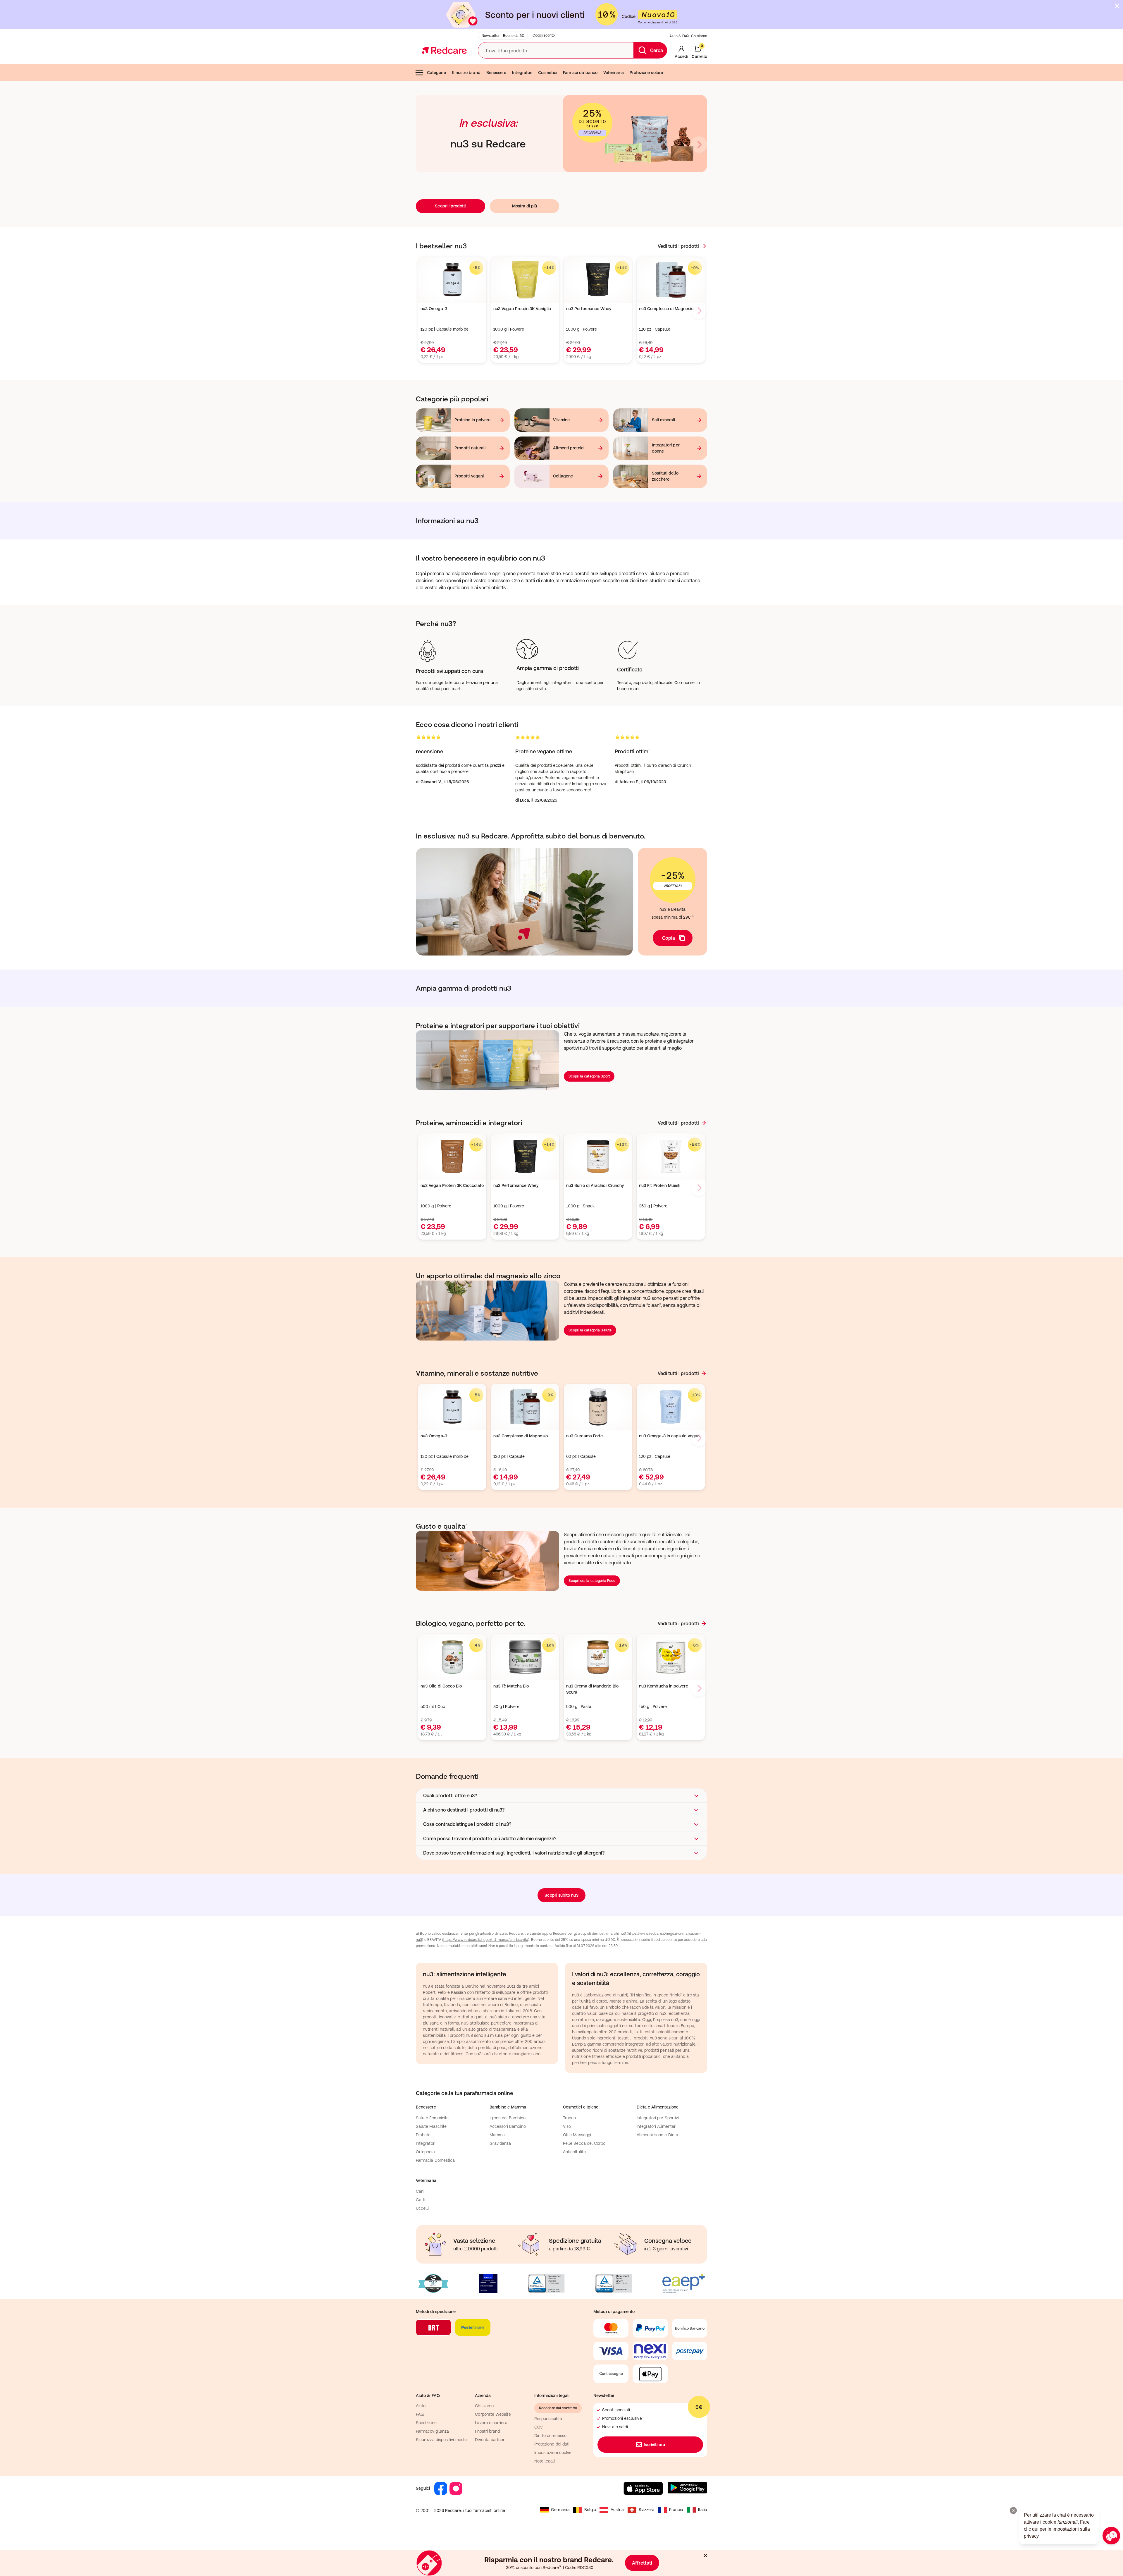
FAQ (420, 2414)
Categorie (436, 73)
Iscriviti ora (654, 2445)
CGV (539, 2427)
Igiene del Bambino (508, 2118)
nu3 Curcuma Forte (584, 1436)
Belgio (590, 2510)
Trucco (569, 2118)
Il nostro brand (466, 73)
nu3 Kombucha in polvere (664, 1686)
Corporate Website (493, 2414)
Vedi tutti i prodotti (678, 246)
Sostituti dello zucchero (665, 476)
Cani (420, 2191)
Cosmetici (548, 73)
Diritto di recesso (550, 2436)
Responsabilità (548, 2419)
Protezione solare (646, 73)
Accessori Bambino (508, 2126)
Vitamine (561, 420)
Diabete (423, 2135)
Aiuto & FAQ (679, 36)
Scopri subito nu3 (561, 1895)
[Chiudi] (1117, 6)
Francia (676, 2510)
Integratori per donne (666, 448)
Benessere (496, 73)
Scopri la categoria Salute (590, 1330)
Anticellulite (574, 2152)
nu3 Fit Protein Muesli (660, 1185)
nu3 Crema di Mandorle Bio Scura (592, 1689)
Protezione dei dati (552, 2444)
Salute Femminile (432, 2118)
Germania (560, 2510)
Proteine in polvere (472, 420)
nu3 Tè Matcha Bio (511, 1686)
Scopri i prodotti (450, 206)
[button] (561, 1795)
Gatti (421, 2200)
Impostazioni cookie (553, 2453)
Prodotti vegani (469, 476)
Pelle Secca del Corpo (584, 2143)
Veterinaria (614, 73)
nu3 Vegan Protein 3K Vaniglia (522, 309)
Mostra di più (525, 206)
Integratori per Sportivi (658, 2118)
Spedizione (426, 2423)
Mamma (497, 2135)
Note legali (545, 2461)
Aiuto (421, 2406)
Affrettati (642, 2563)
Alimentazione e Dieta (657, 2135)
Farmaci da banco (580, 73)
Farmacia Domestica (435, 2160)
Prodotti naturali (470, 448)
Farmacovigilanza (432, 2431)
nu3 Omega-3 (434, 309)
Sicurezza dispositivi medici (442, 2440)
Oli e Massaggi (577, 2135)
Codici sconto (544, 35)
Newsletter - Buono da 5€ (503, 36)
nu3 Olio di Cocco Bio (441, 1686)
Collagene (563, 476)
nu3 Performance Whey (589, 309)
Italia (703, 2510)
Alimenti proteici (569, 448)
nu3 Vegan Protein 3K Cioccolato (452, 1185)
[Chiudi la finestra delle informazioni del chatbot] (1013, 2510)
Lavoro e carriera (491, 2423)
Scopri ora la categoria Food (592, 1581)
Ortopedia (425, 2152)
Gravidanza (500, 2143)
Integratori (522, 73)
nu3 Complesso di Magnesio (666, 309)
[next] (699, 145)
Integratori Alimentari (657, 2126)
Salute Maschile (431, 2126)
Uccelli (422, 2208)
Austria (617, 2510)
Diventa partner (490, 2440)
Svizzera (647, 2510)
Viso (567, 2126)
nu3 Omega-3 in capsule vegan (669, 1436)
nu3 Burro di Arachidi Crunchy (595, 1185)
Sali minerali (664, 420)
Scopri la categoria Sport (589, 1076)
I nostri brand (487, 2431)
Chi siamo (699, 36)
